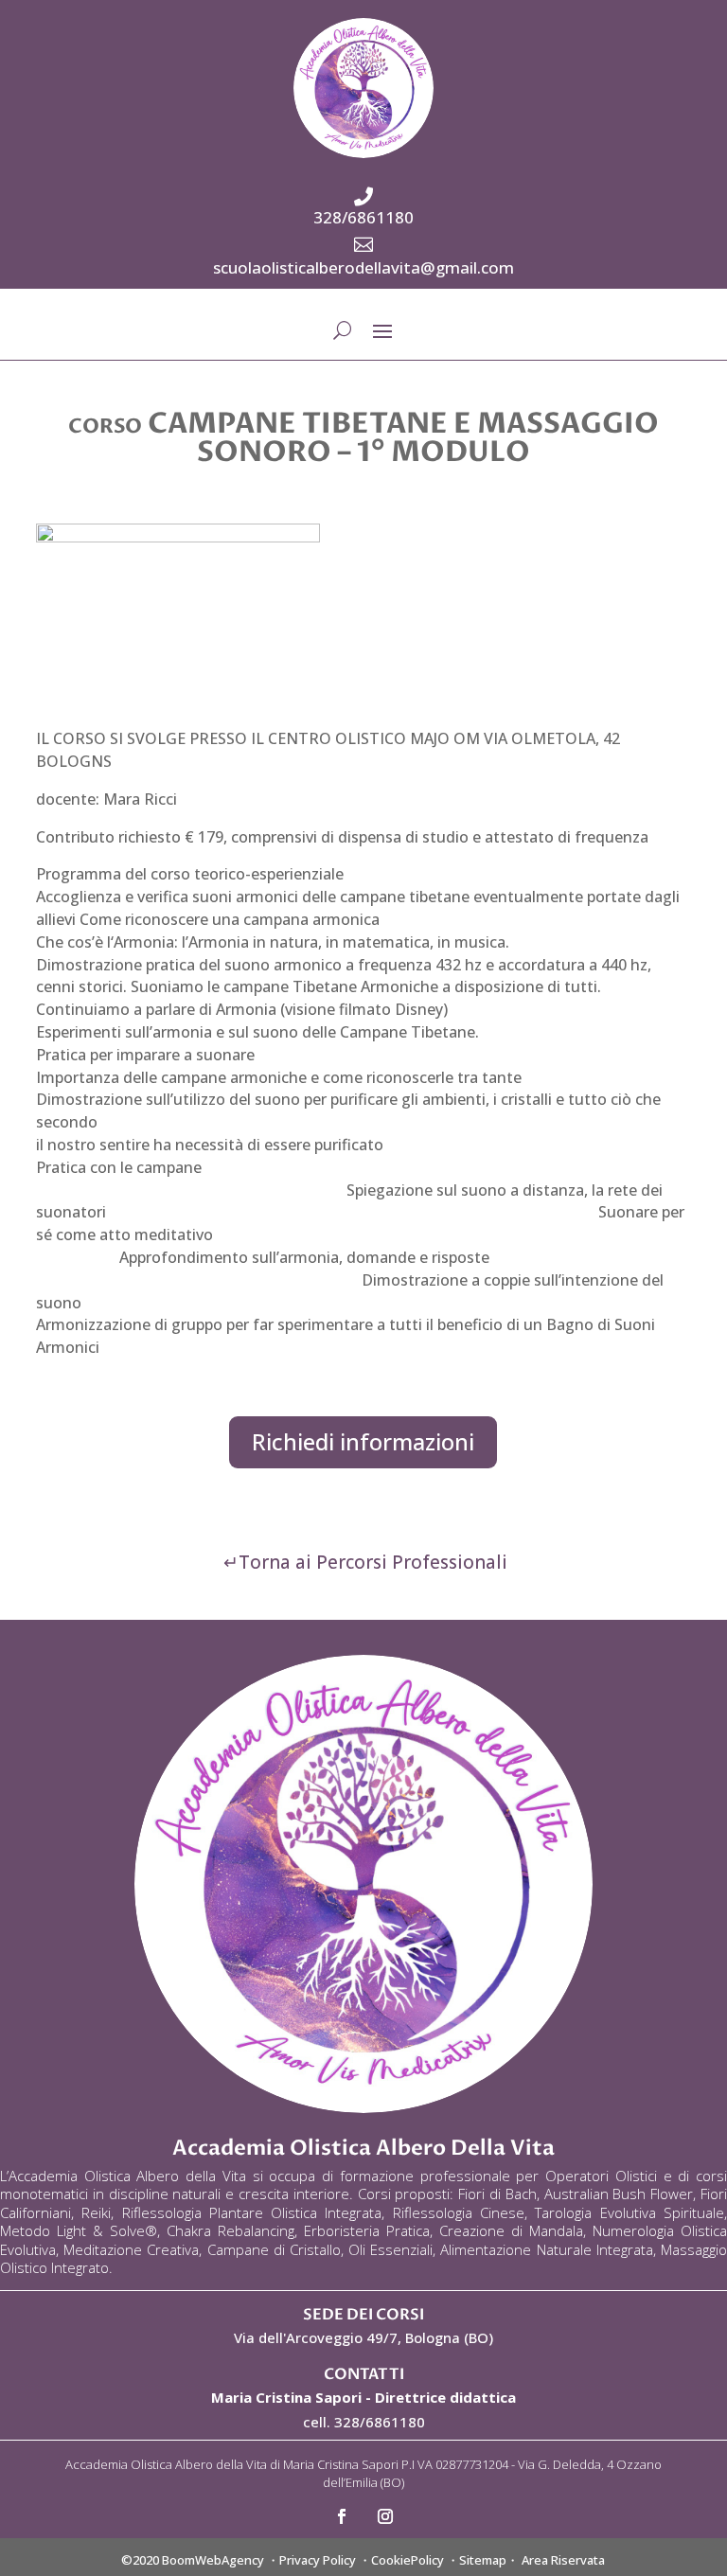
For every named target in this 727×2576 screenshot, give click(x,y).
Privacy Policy (318, 2560)
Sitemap (483, 2560)
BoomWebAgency (213, 2560)
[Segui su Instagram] (385, 2516)
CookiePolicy (408, 2560)
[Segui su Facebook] (342, 2516)
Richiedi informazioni (363, 1441)
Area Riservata (563, 2560)
